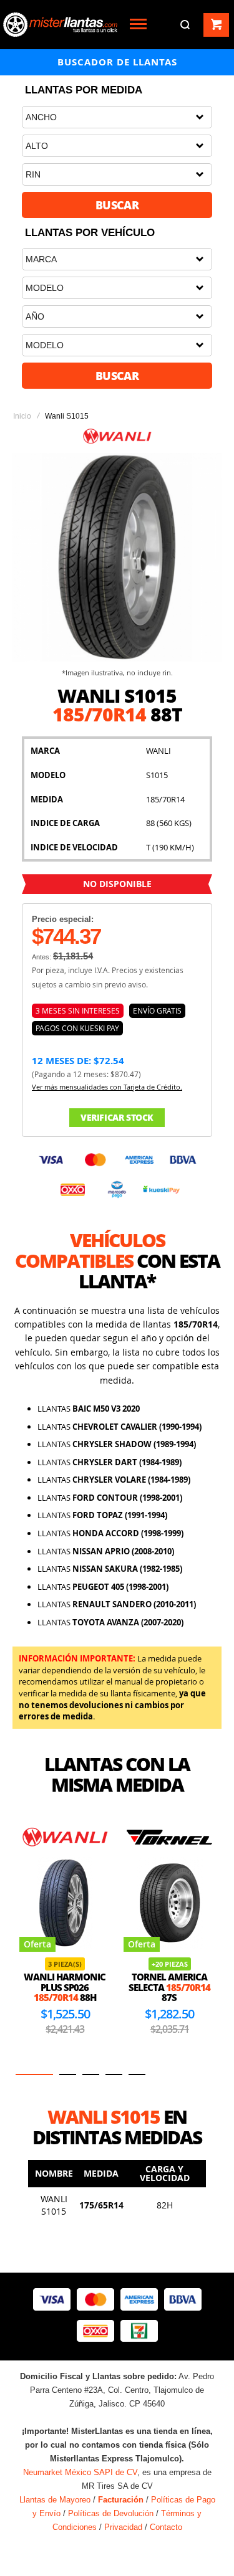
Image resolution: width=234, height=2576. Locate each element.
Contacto (166, 2527)
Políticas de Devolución (111, 2513)
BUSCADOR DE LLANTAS (117, 62)
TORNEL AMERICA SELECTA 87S (169, 1987)
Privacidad (123, 2527)
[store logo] (60, 25)
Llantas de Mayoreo (55, 2500)
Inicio (22, 416)
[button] (34, 2075)
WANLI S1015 (54, 2205)
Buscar (117, 205)
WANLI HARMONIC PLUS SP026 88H (65, 1987)
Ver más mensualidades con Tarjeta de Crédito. (107, 1087)
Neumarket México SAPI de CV (80, 2472)
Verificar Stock (117, 1117)
